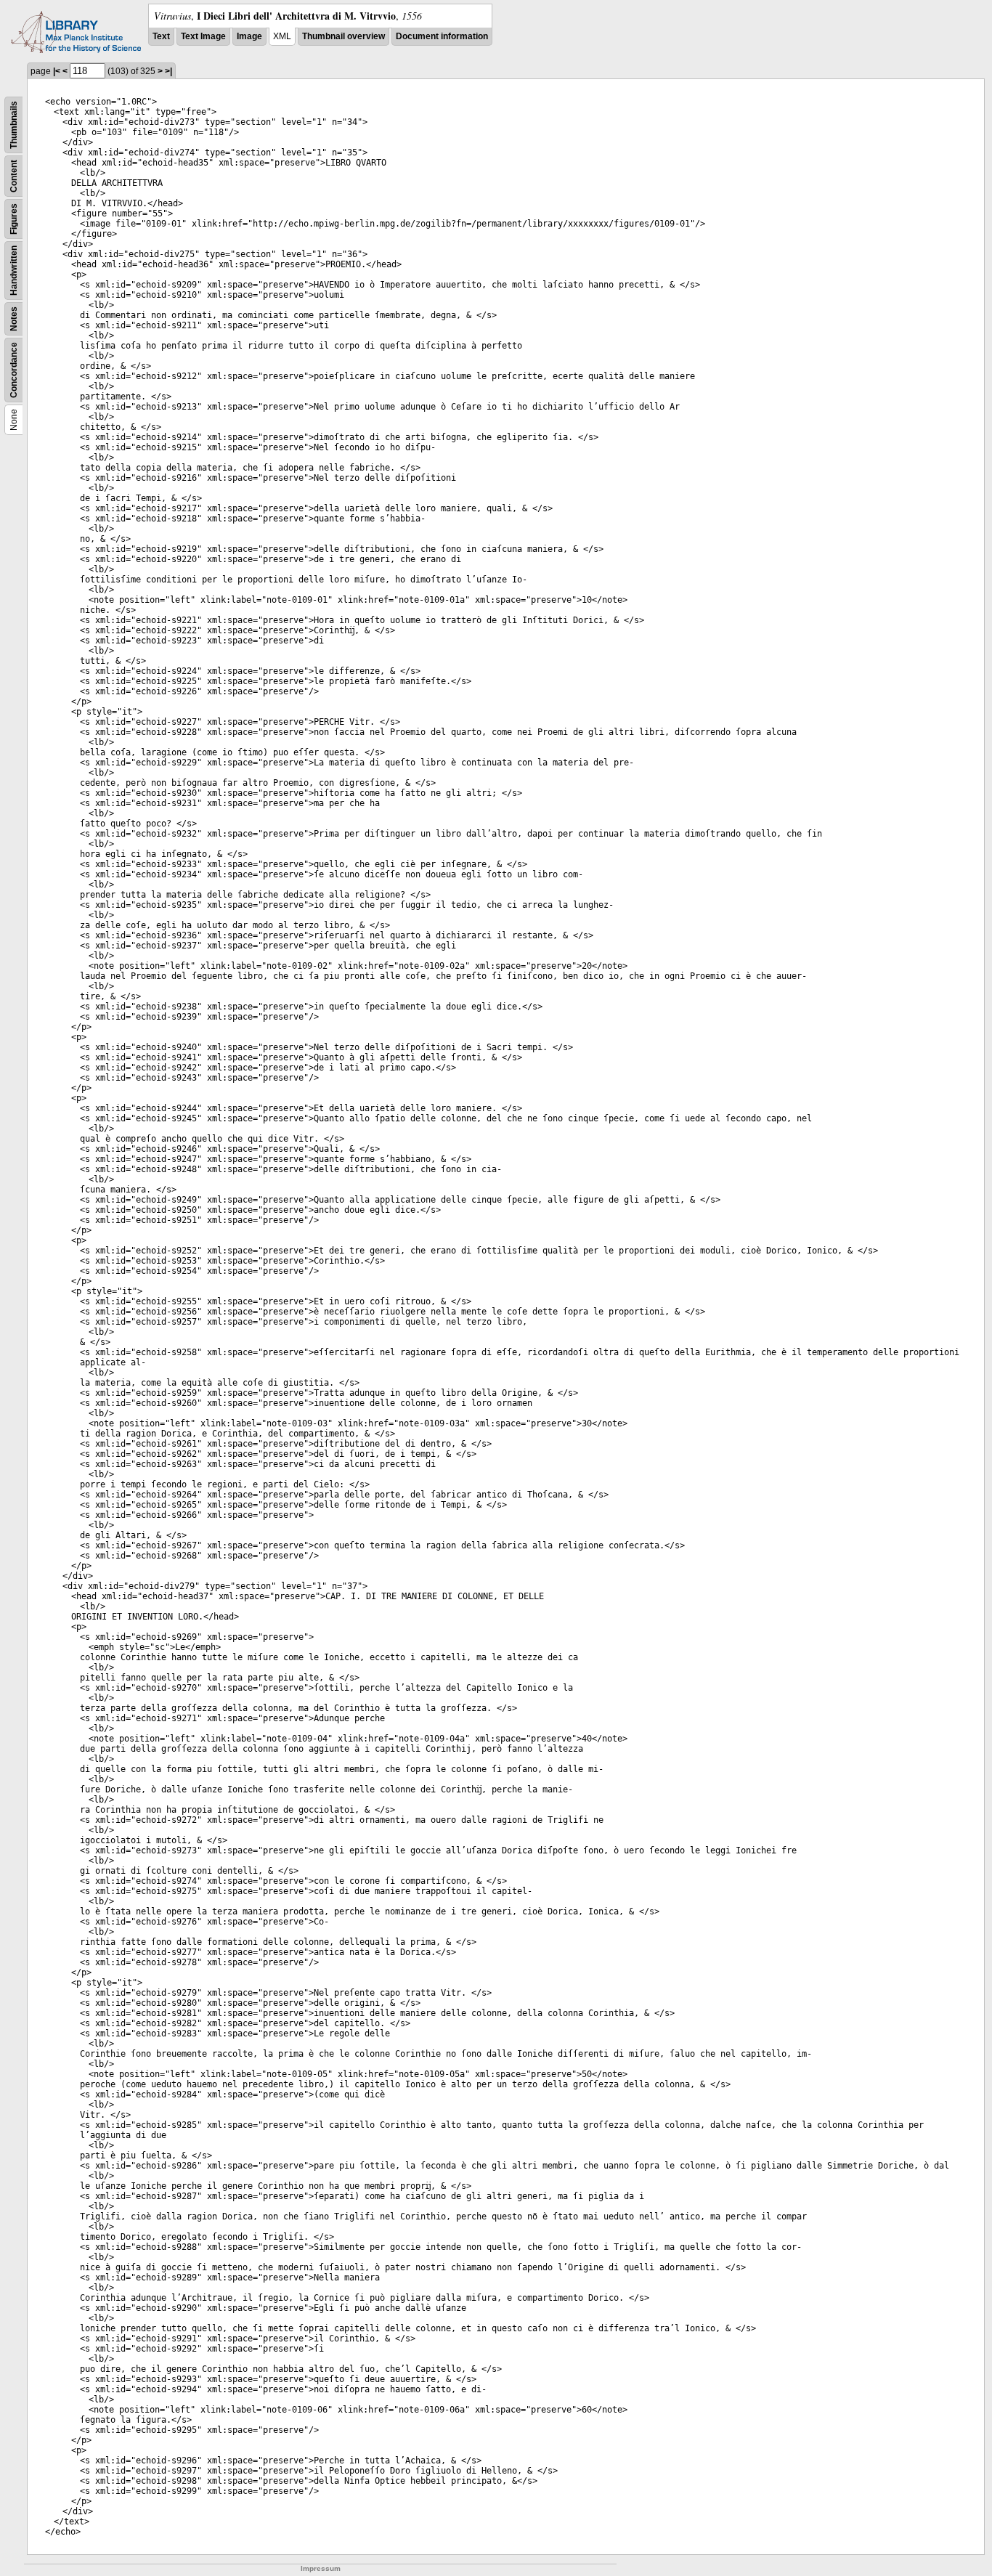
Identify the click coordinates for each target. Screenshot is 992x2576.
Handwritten (14, 271)
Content (14, 176)
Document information (442, 36)
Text (161, 36)
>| (168, 71)
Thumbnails (14, 125)
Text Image (203, 36)
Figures (14, 219)
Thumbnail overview (343, 36)
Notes (14, 319)
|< (57, 71)
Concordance (14, 370)
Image (249, 36)
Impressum (321, 2568)
